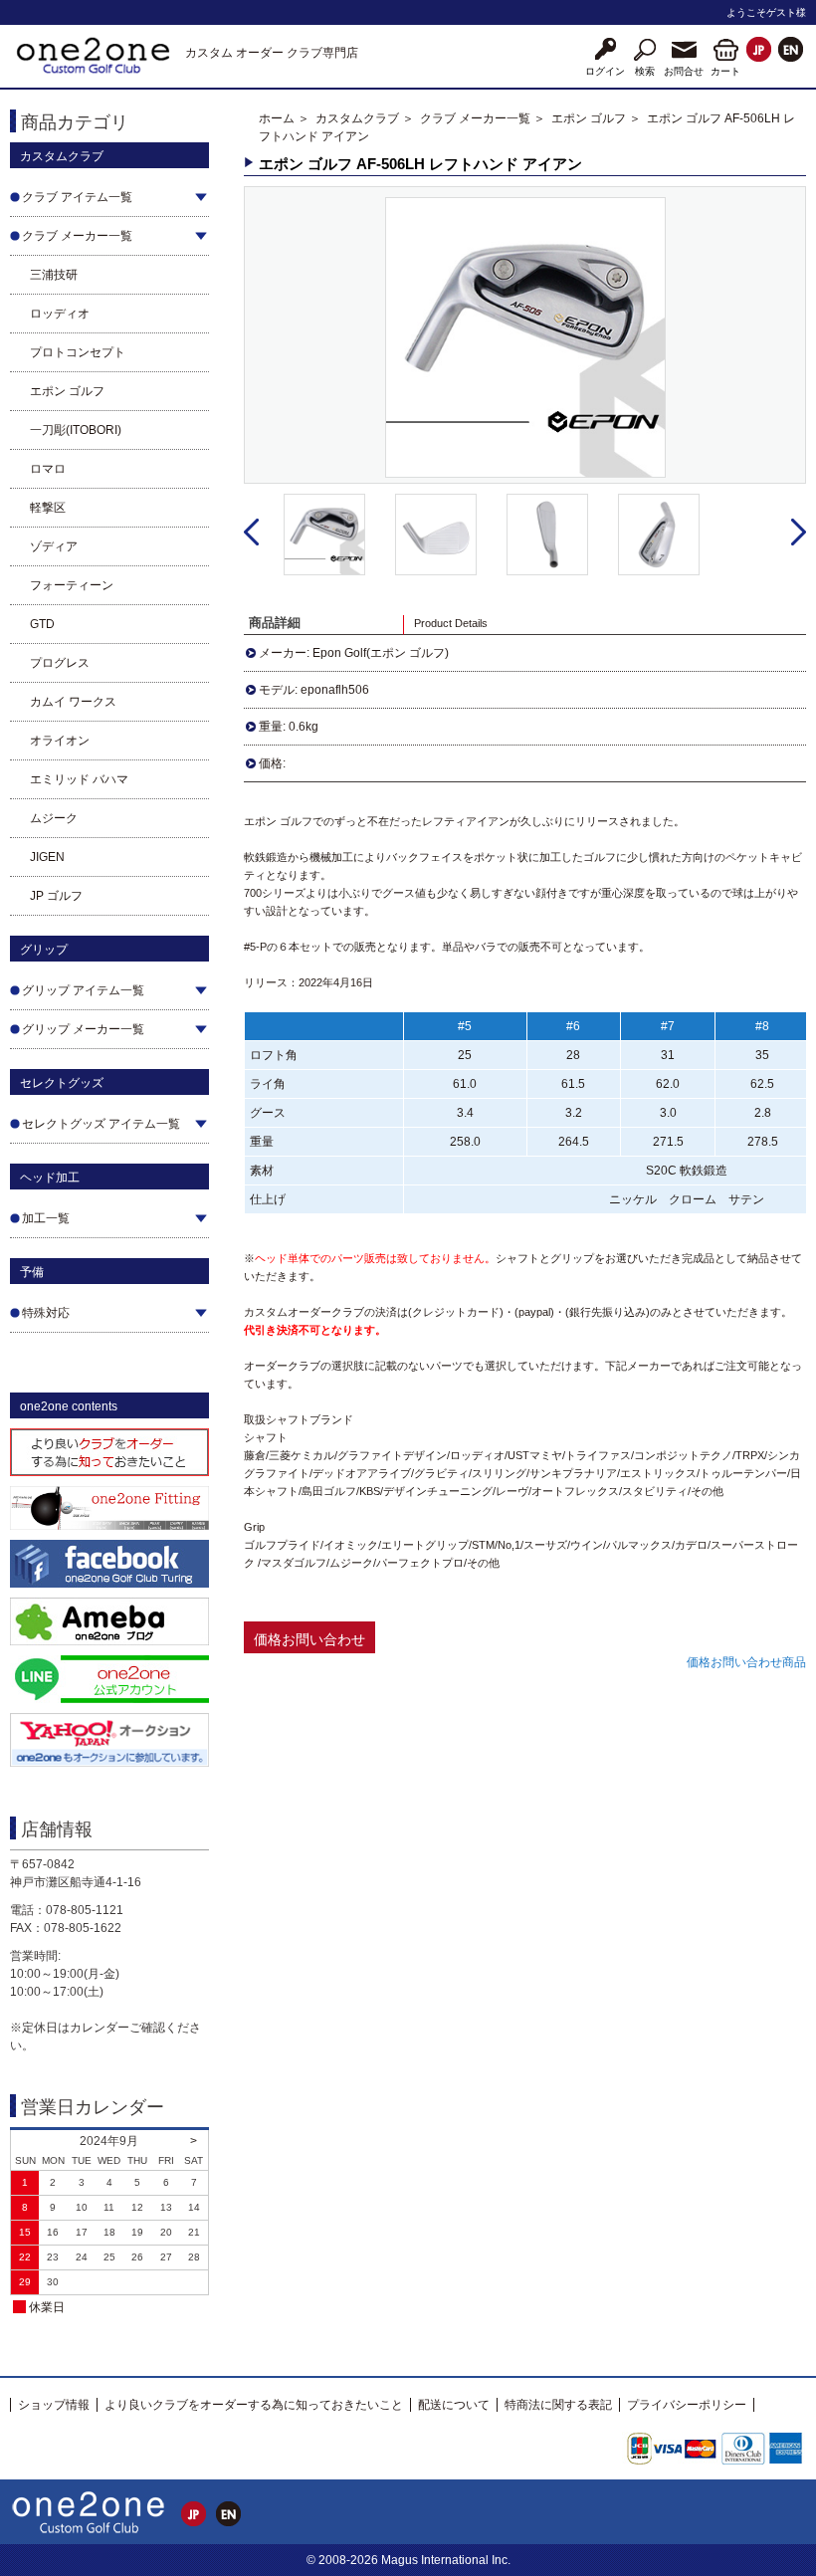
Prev (251, 533)
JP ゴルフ (56, 896)
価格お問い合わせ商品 (746, 1662)
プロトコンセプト (78, 352)
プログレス (60, 663)
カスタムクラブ (357, 118)
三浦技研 (54, 275)
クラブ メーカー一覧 (475, 118)
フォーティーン (72, 585)
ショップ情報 (54, 2405)
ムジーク (54, 818)
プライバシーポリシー (687, 2405)
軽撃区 (48, 508)
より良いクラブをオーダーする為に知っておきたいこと (254, 2405)
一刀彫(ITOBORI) (76, 430)
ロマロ (48, 469)
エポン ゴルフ (67, 391)
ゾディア (54, 546)
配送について (454, 2405)
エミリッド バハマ (79, 779)
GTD (42, 624)
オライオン (60, 741)
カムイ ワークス (73, 702)
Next (799, 533)
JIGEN (47, 857)
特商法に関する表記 (558, 2405)
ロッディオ (60, 314)
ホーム (277, 118)
